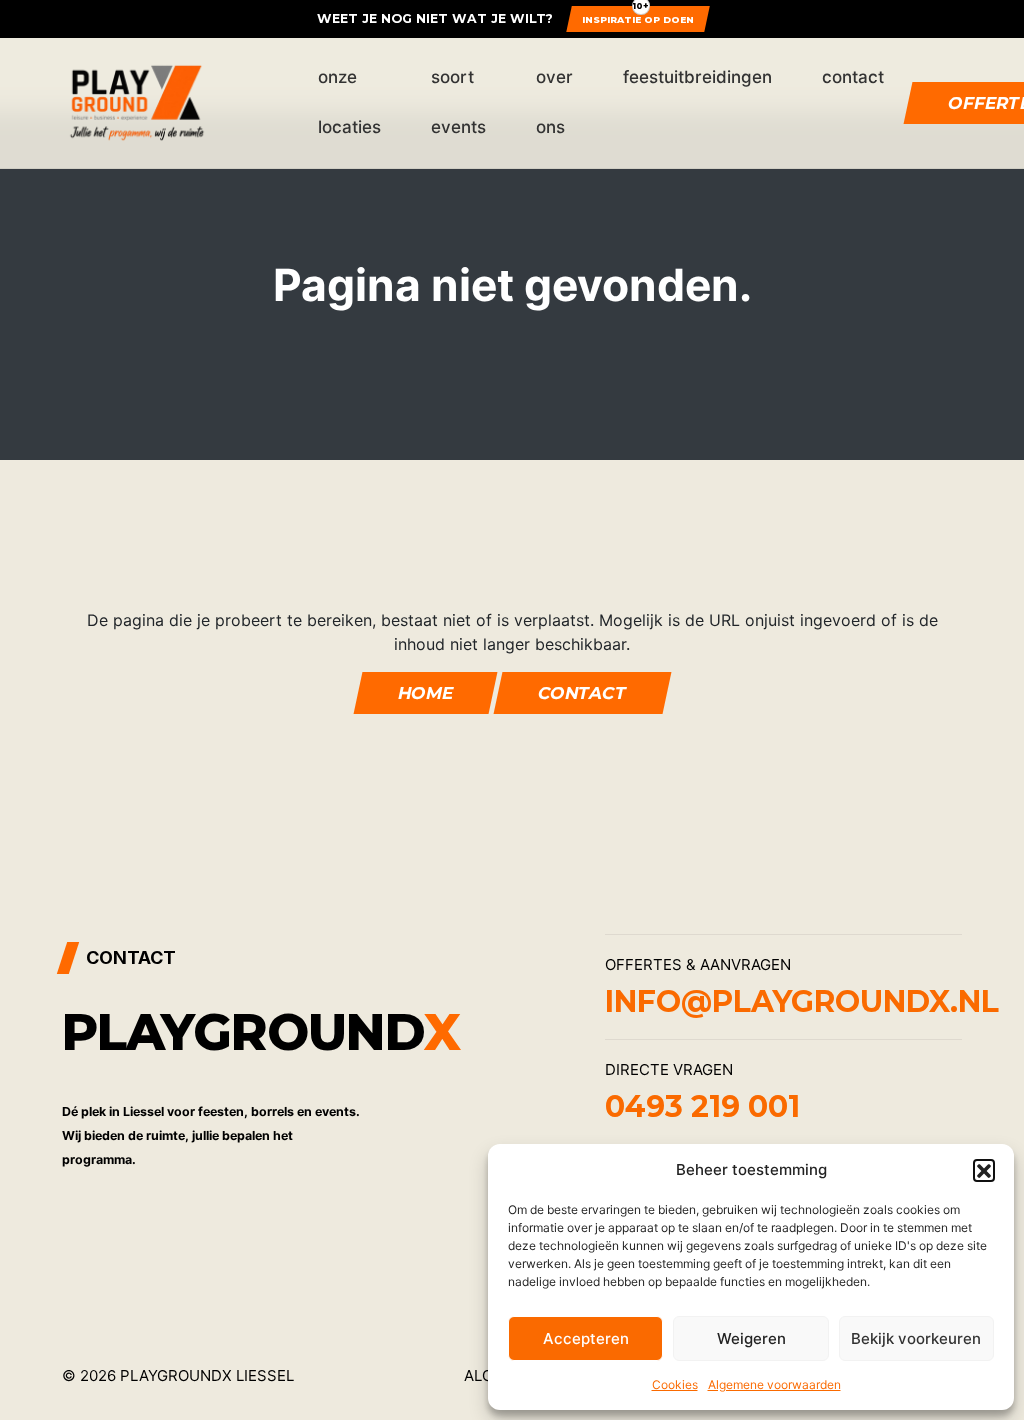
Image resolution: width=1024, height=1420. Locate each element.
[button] (984, 1170)
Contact (853, 77)
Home (424, 693)
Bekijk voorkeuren (916, 1338)
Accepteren (586, 1338)
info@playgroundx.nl (802, 1001)
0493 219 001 (702, 1106)
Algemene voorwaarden (774, 1384)
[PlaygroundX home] (137, 103)
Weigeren (751, 1338)
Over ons (554, 102)
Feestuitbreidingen (697, 77)
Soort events (458, 102)
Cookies (675, 1384)
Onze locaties (349, 102)
